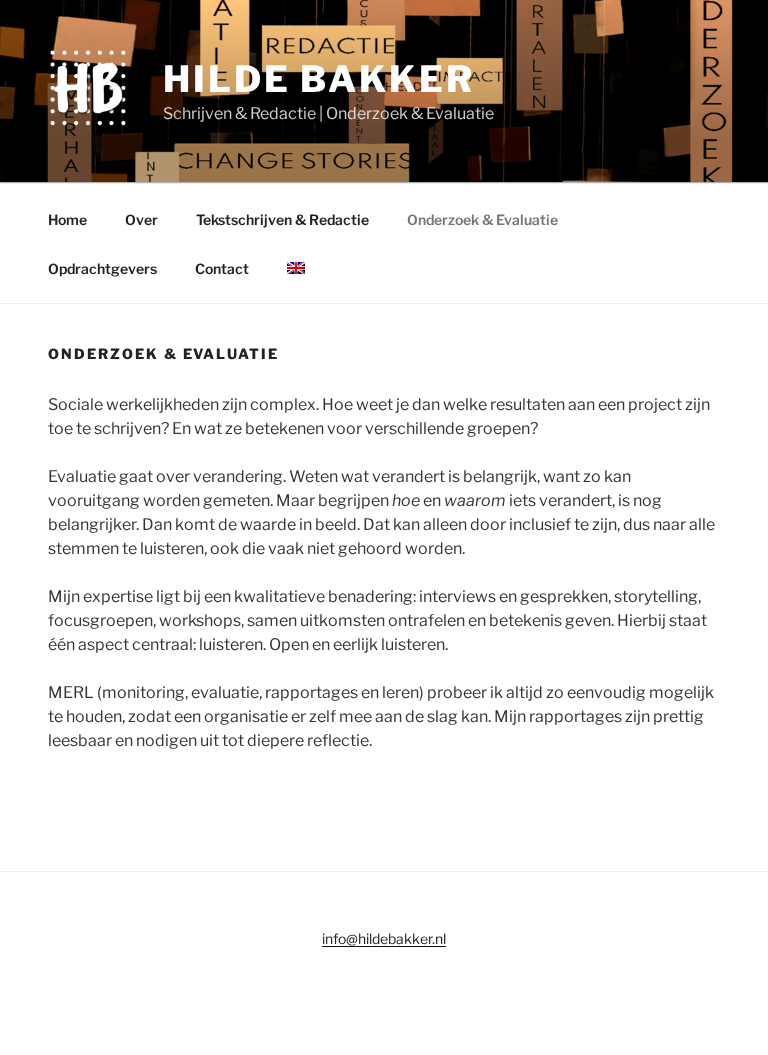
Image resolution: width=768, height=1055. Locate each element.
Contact (222, 268)
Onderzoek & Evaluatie (482, 219)
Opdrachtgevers (102, 268)
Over (141, 219)
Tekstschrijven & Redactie (282, 219)
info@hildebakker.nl (384, 938)
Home (67, 219)
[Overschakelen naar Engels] (295, 268)
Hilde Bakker (319, 79)
